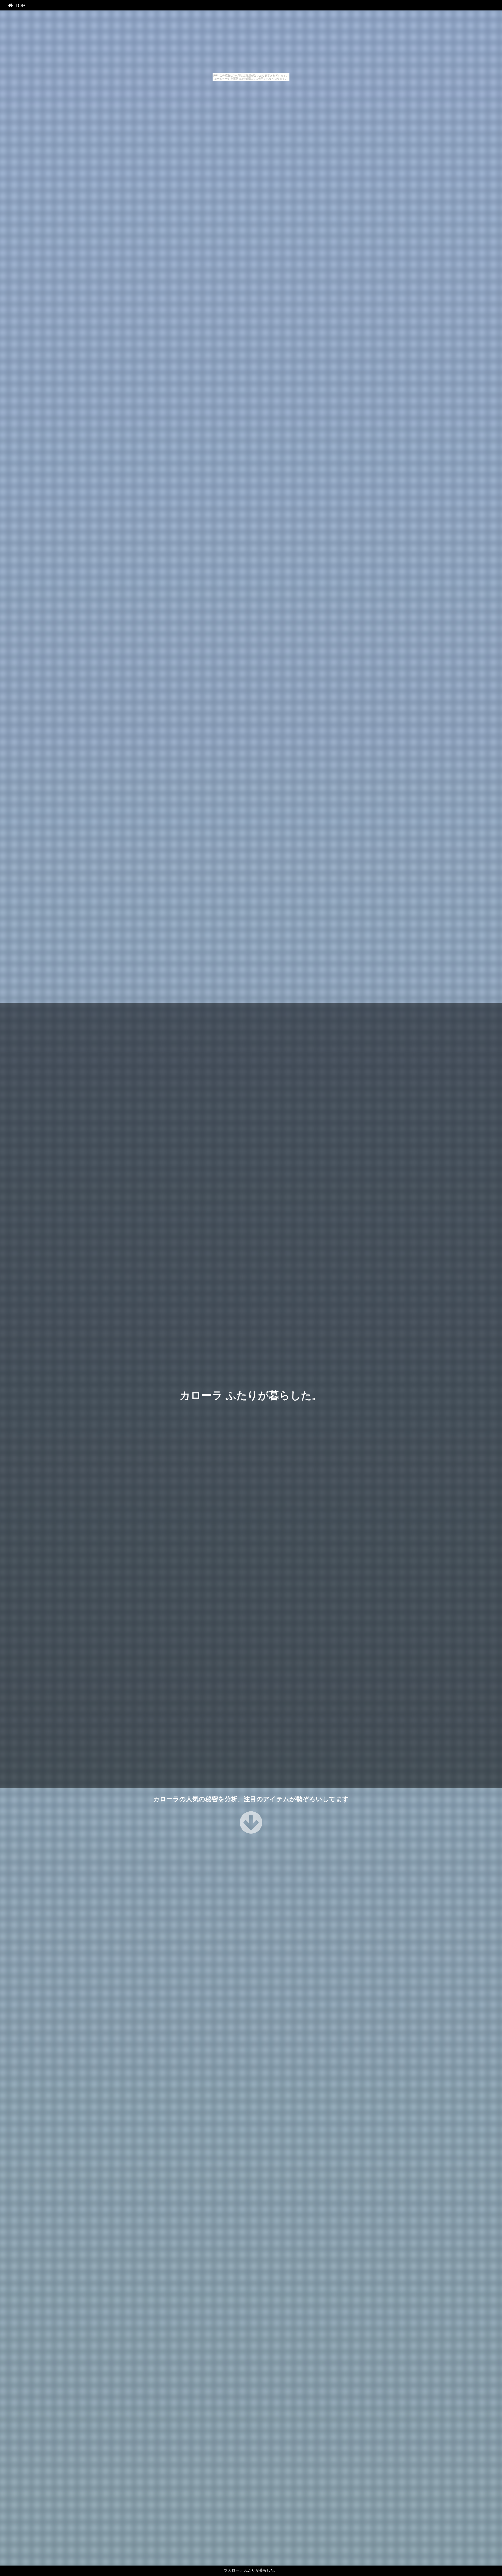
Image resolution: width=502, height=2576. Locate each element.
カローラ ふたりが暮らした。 (251, 1395)
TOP (19, 5)
